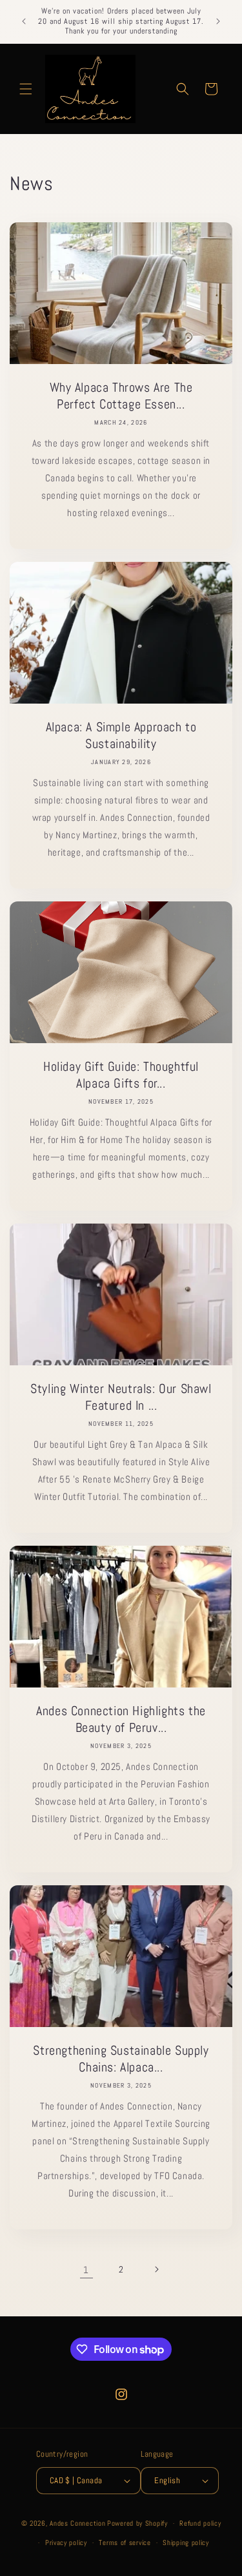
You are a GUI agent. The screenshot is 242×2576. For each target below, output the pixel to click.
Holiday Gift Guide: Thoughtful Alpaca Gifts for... (121, 1075)
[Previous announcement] (24, 21)
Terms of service (125, 2542)
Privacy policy (66, 2542)
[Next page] (156, 2269)
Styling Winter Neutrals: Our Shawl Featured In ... (121, 1397)
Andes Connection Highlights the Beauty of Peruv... (121, 1719)
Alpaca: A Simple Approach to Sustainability (121, 735)
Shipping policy (186, 2542)
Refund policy (200, 2523)
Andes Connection (77, 2523)
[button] (26, 89)
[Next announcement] (218, 21)
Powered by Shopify (137, 2523)
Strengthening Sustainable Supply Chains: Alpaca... (121, 2059)
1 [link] (86, 2270)
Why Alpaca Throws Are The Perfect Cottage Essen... (121, 396)
